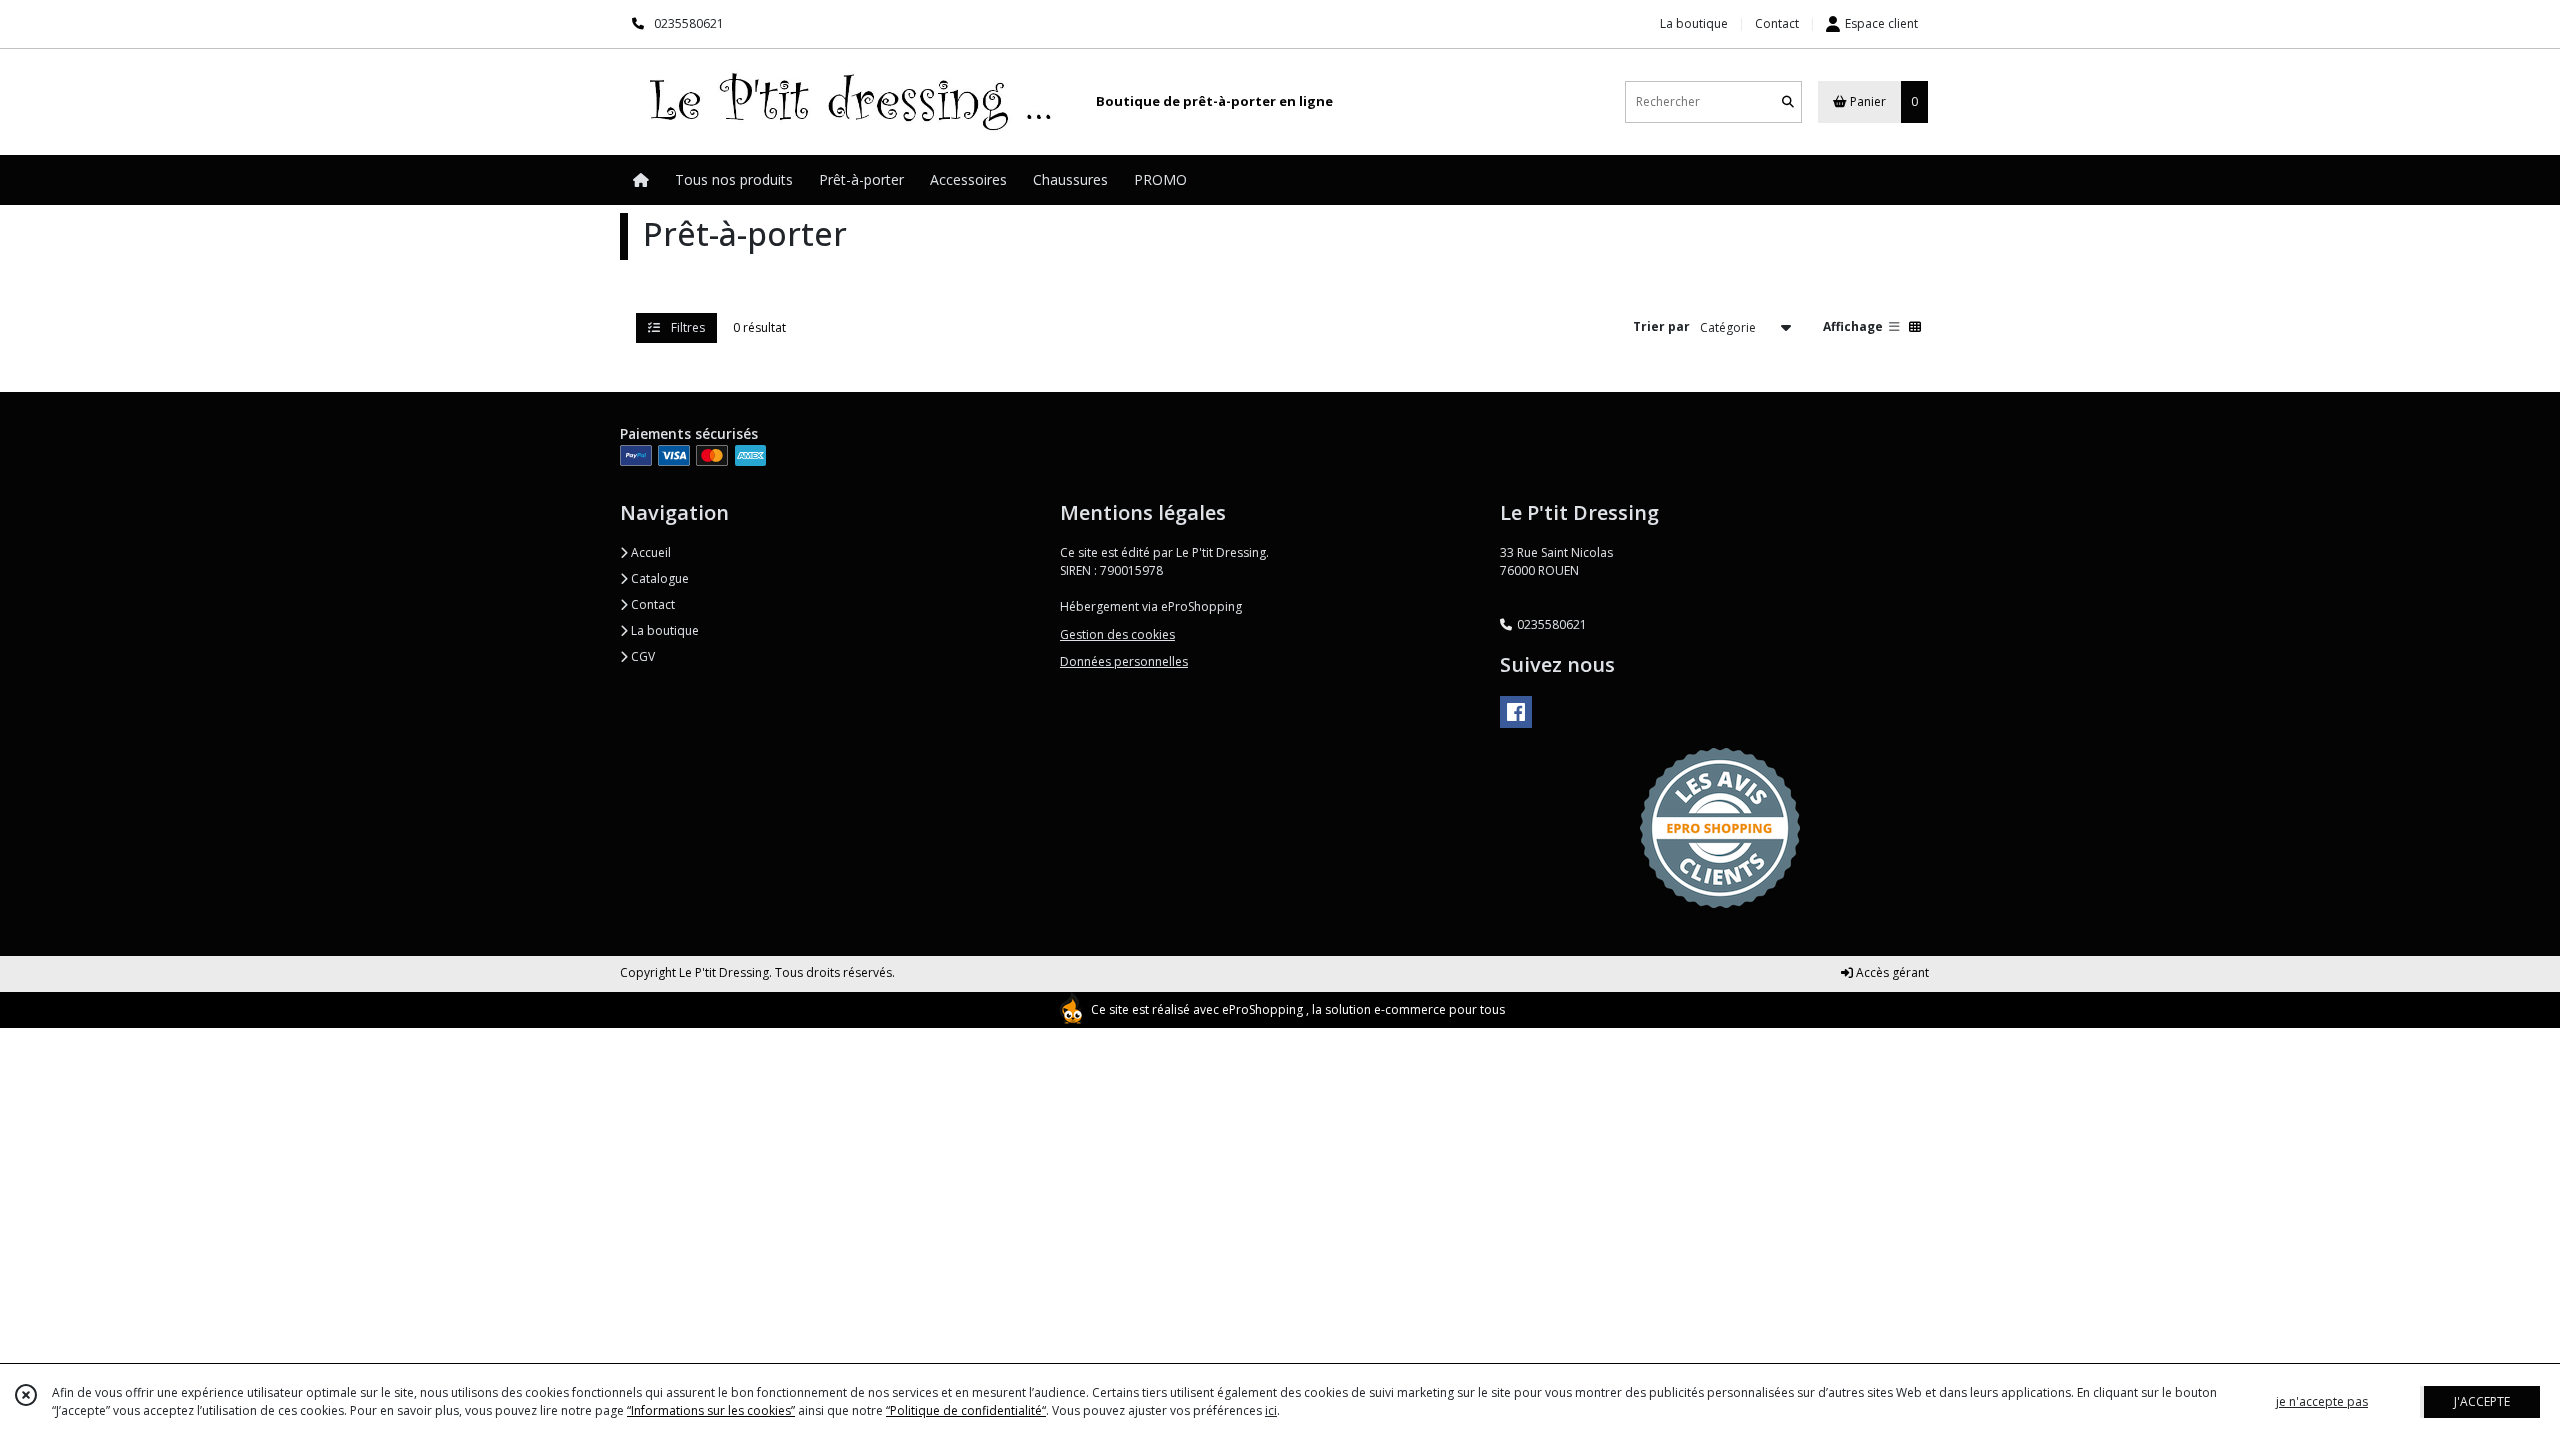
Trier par (1661, 326)
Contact (1777, 23)
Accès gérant (1891, 972)
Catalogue (658, 578)
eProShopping (1262, 1009)
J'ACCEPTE (2482, 1401)
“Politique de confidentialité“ (966, 1410)
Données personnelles (1124, 661)
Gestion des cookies (1117, 634)
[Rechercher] (1788, 101)
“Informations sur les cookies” (711, 1410)
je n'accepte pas (2322, 1401)
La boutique (663, 630)
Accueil (649, 552)
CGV (641, 656)
